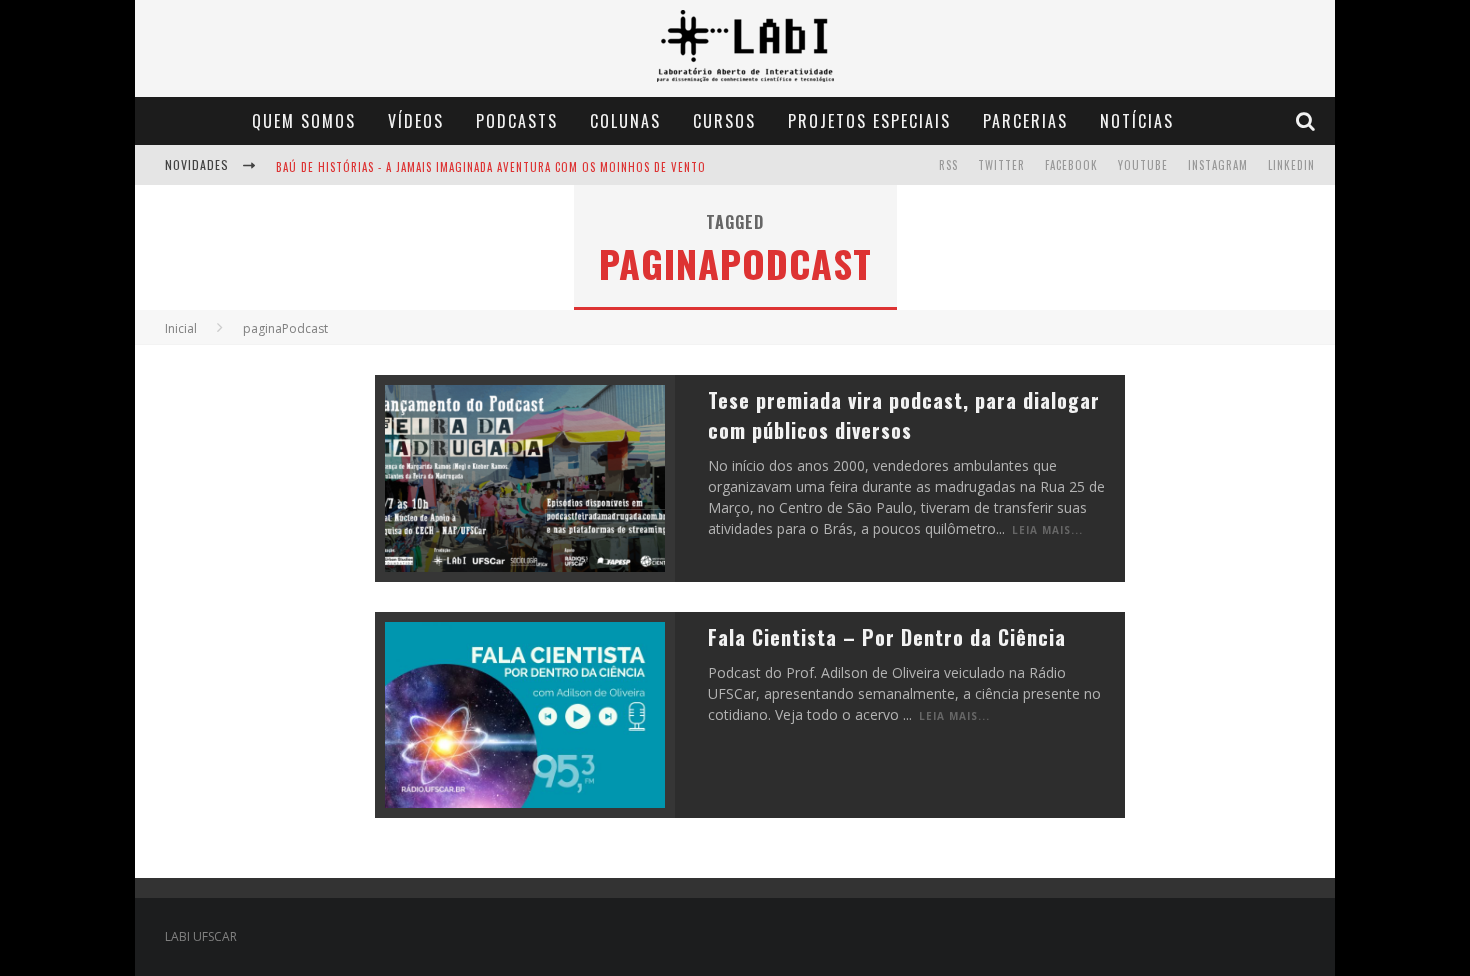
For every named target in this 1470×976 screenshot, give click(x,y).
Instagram (1218, 165)
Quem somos (304, 121)
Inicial (181, 328)
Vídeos (416, 121)
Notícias (1137, 121)
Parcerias (1025, 121)
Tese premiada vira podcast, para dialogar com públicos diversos (904, 415)
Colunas (625, 121)
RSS (948, 165)
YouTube (1143, 165)
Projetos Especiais (869, 121)
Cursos (724, 121)
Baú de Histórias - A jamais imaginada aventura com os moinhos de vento (491, 167)
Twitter (1001, 165)
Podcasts (517, 121)
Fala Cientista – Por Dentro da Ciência (887, 637)
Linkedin (1291, 165)
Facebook (1071, 165)
